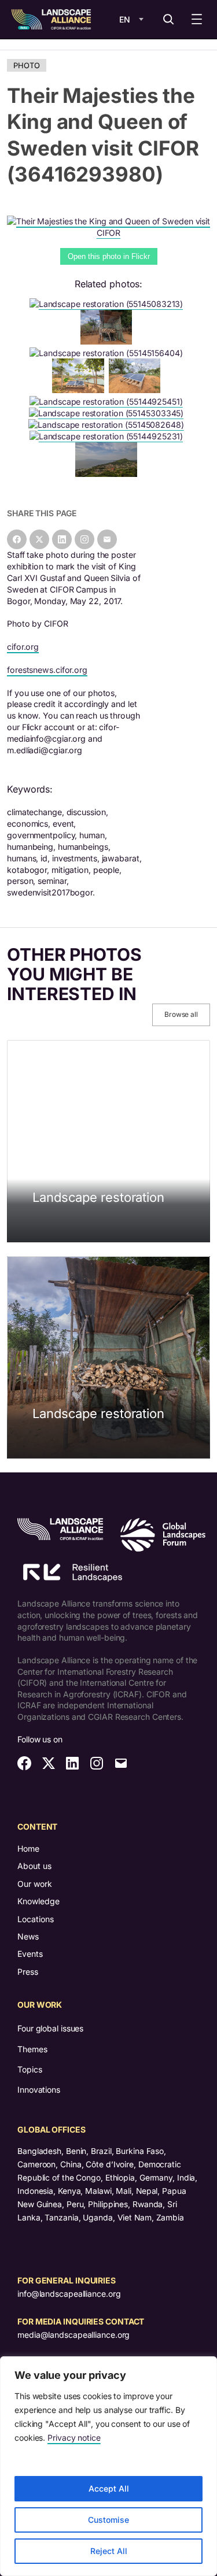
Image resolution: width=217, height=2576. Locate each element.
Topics (30, 2069)
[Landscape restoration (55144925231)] (109, 436)
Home (28, 1848)
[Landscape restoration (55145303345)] (109, 413)
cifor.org (23, 647)
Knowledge (38, 1901)
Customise (108, 2520)
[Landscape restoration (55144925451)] (108, 401)
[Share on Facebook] (17, 539)
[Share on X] (39, 539)
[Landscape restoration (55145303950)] (109, 341)
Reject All (109, 2551)
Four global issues (50, 2028)
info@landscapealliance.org (69, 2294)
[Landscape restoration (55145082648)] (108, 425)
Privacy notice (74, 2438)
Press (28, 1972)
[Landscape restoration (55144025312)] (108, 474)
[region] (108, 2466)
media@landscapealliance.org (73, 2335)
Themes (32, 2049)
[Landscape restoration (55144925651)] (80, 390)
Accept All (109, 2488)
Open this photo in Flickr (109, 256)
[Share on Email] (107, 539)
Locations (36, 1919)
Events (30, 1954)
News (28, 1936)
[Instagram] (84, 539)
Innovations (39, 2090)
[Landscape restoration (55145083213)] (109, 304)
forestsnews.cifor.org (47, 670)
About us (34, 1866)
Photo (27, 65)
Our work (35, 1884)
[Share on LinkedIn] (62, 539)
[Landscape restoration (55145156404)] (108, 353)
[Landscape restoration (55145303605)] (137, 390)
